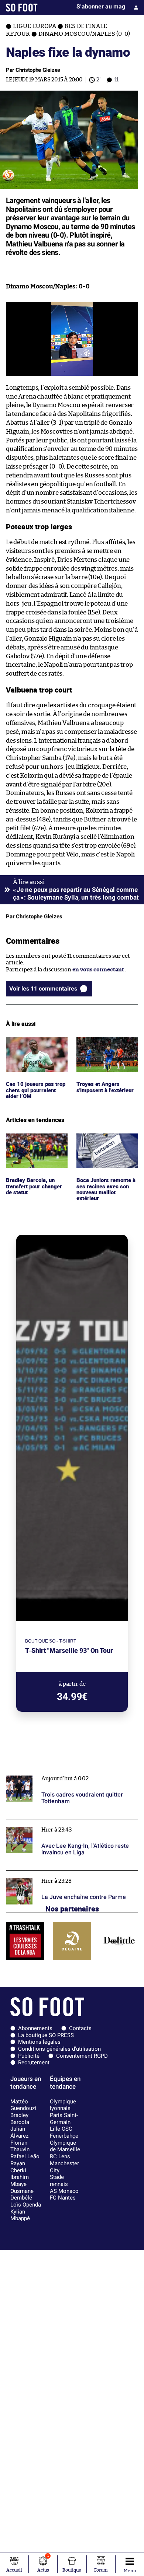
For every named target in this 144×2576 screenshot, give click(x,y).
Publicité (29, 2056)
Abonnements (35, 2028)
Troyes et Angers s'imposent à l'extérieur (107, 1044)
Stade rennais (59, 2181)
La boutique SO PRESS (46, 2035)
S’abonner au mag (101, 6)
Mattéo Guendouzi (23, 2105)
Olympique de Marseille (65, 2146)
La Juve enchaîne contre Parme (46, 1874)
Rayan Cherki (18, 2167)
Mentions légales (39, 2042)
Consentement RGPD (82, 2056)
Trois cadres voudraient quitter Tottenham (62, 1771)
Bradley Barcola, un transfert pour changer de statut (36, 1143)
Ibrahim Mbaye (20, 2181)
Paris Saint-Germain (64, 2119)
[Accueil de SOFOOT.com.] (22, 8)
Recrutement (34, 2062)
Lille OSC (61, 2129)
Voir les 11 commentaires (43, 989)
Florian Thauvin (20, 2146)
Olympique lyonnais (63, 2105)
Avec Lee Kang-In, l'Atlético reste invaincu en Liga (71, 1823)
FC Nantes (63, 2198)
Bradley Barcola (20, 2119)
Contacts (80, 2028)
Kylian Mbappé (20, 2215)
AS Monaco (64, 2191)
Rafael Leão (25, 2156)
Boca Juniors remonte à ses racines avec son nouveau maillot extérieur (107, 1147)
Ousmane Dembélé (22, 2195)
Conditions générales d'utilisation (59, 2049)
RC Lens (60, 2156)
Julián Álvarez (19, 2132)
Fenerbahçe (64, 2136)
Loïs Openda (26, 2205)
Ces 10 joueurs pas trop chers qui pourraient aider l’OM (36, 1047)
